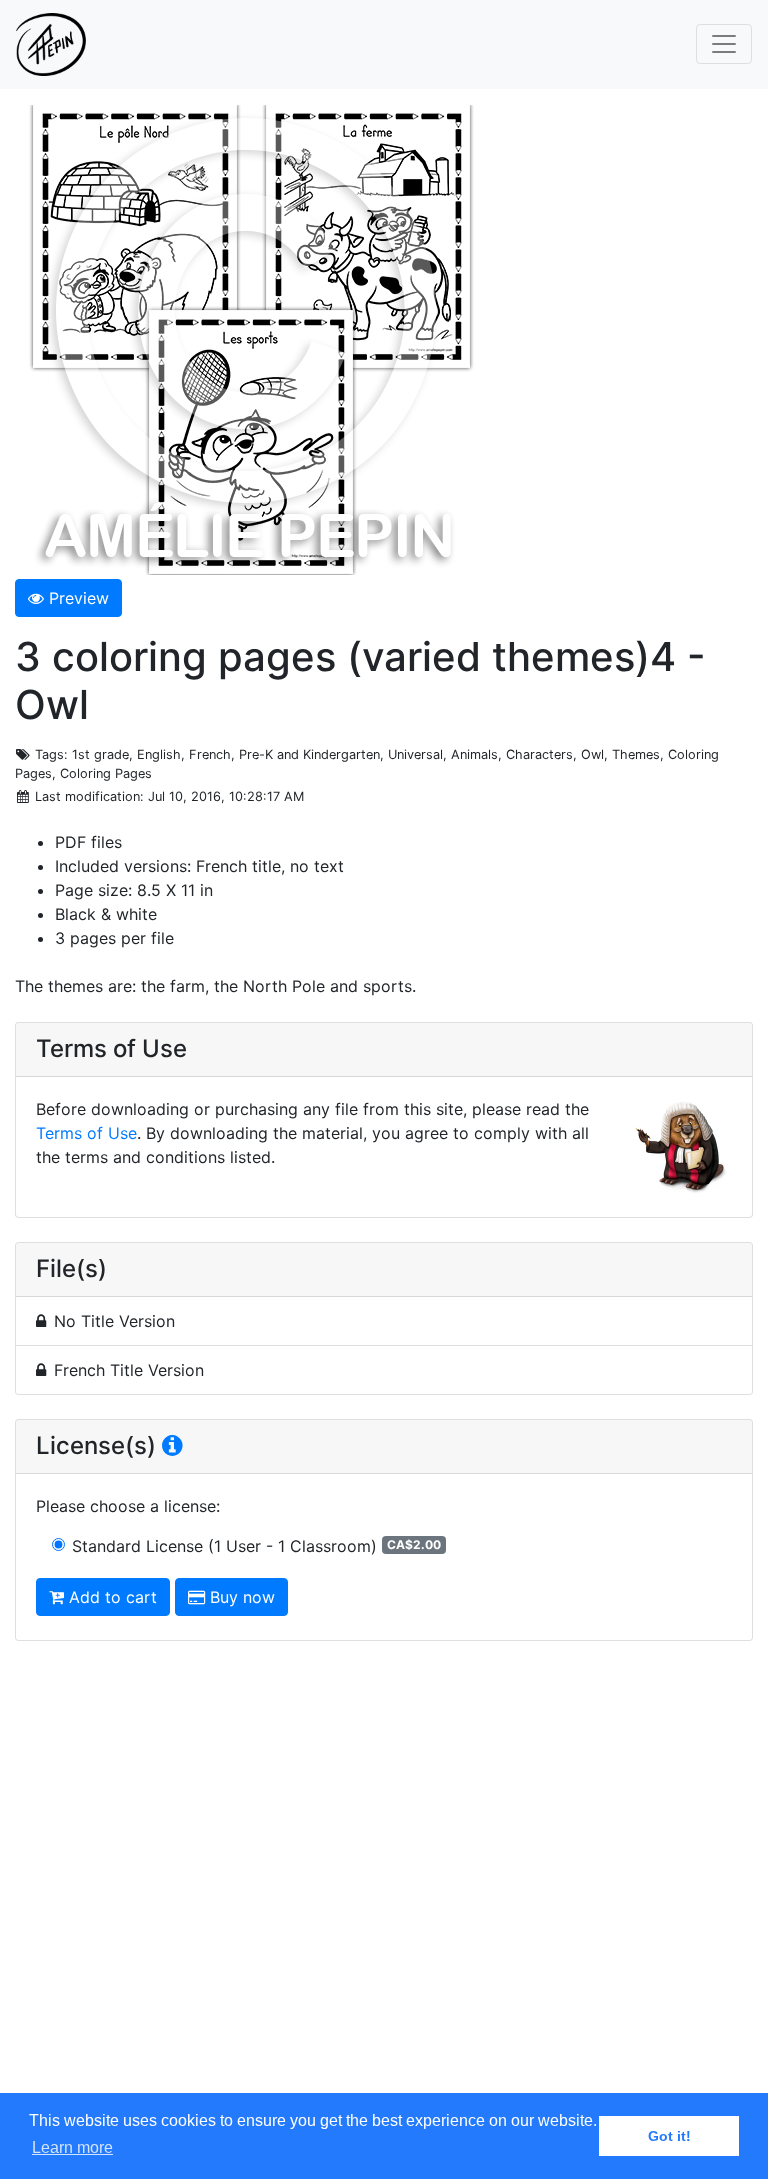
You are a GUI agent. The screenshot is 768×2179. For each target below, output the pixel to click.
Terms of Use (86, 1133)
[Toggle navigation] (724, 44)
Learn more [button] (72, 2147)
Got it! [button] (669, 2136)
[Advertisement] (384, 1886)
